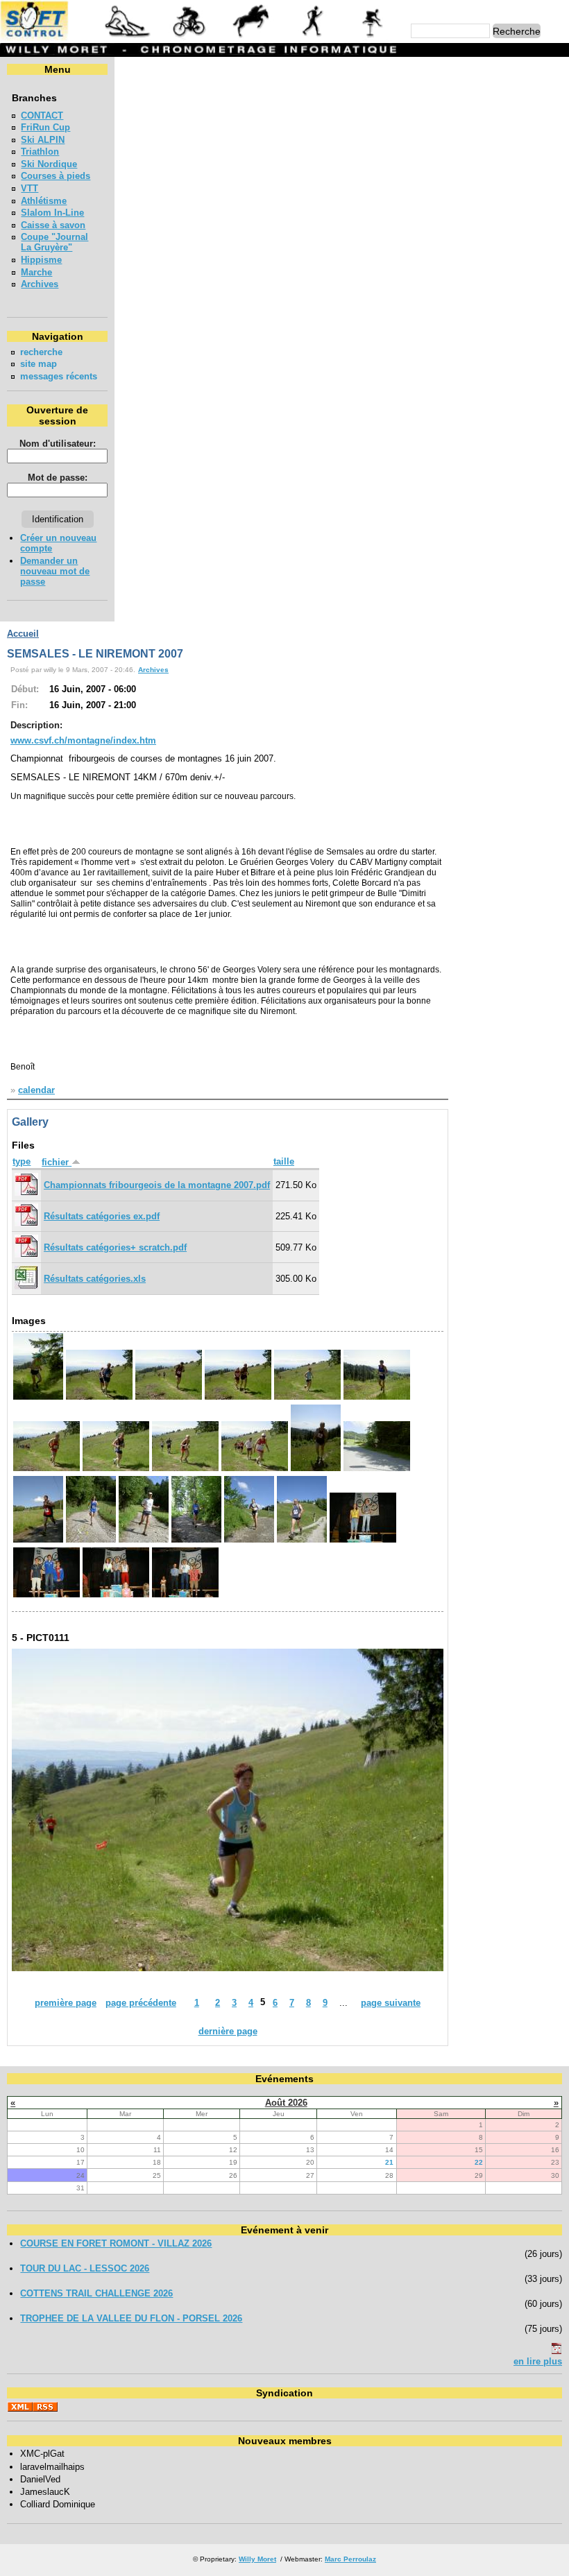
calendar (36, 1090)
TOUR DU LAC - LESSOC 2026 (85, 2268)
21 (389, 2162)
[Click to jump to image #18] (363, 1541)
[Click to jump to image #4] (307, 1398)
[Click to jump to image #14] (144, 1541)
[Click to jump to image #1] (99, 1398)
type (22, 1161)
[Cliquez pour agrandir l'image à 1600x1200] (227, 1968)
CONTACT (42, 115)
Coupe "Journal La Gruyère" (54, 242)
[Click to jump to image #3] (238, 1398)
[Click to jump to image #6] (46, 1469)
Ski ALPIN (43, 140)
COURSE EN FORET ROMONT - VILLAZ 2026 (116, 2243)
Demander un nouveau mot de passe (55, 571)
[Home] (201, 38)
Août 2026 (286, 2103)
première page (66, 2003)
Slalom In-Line (52, 213)
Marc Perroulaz (350, 2559)
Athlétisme (44, 201)
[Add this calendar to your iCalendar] (557, 2351)
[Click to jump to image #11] (377, 1469)
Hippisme (41, 260)
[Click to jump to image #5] (377, 1398)
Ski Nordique (49, 164)
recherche (41, 352)
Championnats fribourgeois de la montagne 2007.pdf (157, 1185)
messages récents (59, 376)
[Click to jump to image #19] (46, 1596)
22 (479, 2162)
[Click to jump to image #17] (302, 1541)
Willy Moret (257, 2559)
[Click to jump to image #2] (169, 1398)
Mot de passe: (58, 478)
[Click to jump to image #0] (38, 1398)
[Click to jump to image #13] (91, 1541)
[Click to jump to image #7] (116, 1469)
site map (39, 364)
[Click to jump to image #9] (255, 1469)
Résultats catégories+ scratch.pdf (115, 1247)
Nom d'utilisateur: (58, 444)
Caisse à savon (53, 225)
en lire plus (538, 2361)
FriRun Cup (45, 127)
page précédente (141, 2003)
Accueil (23, 634)
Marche (36, 272)
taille (284, 1161)
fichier (57, 1162)
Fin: (19, 705)
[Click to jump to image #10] (316, 1469)
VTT (29, 188)
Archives (40, 284)
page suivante (391, 2003)
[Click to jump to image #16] (249, 1541)
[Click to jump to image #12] (38, 1541)
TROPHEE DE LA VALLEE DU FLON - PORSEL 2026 (131, 2318)
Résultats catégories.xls (95, 1279)
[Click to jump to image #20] (116, 1596)
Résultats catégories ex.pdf (102, 1216)
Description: (36, 725)
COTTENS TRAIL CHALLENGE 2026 (96, 2293)
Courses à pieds (56, 176)
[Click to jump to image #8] (185, 1469)
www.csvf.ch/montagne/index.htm (83, 740)
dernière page (228, 2031)
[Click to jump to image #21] (185, 1596)
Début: (25, 689)
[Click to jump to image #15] (196, 1541)
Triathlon (40, 152)
